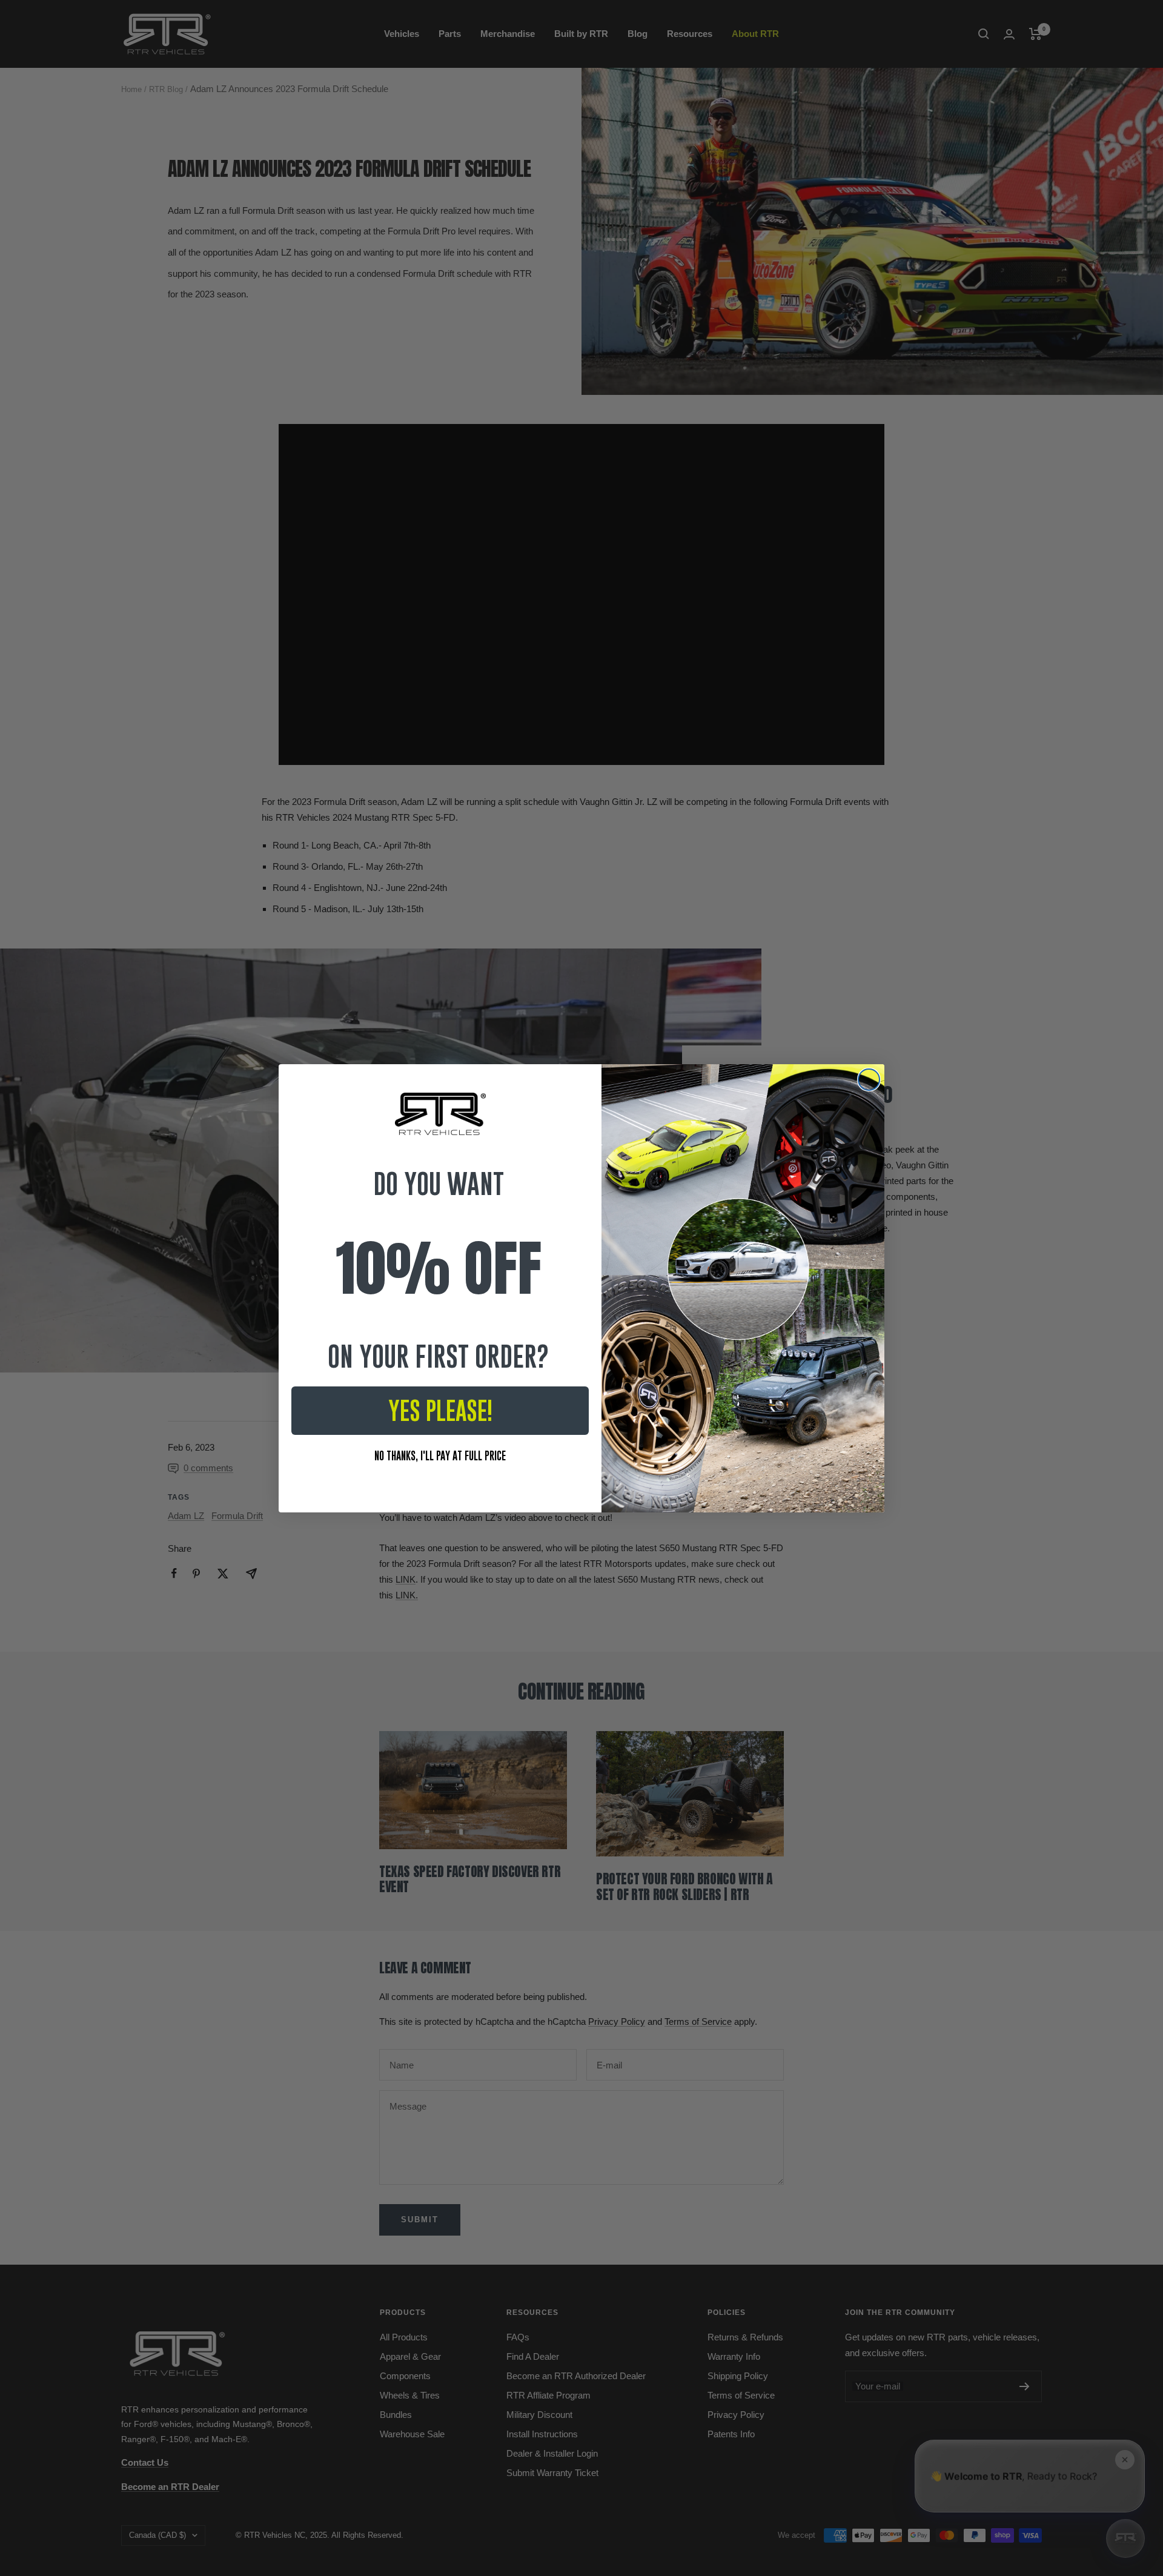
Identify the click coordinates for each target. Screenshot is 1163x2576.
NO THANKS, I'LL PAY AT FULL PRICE (440, 1456)
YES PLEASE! (440, 1411)
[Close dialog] (869, 1080)
